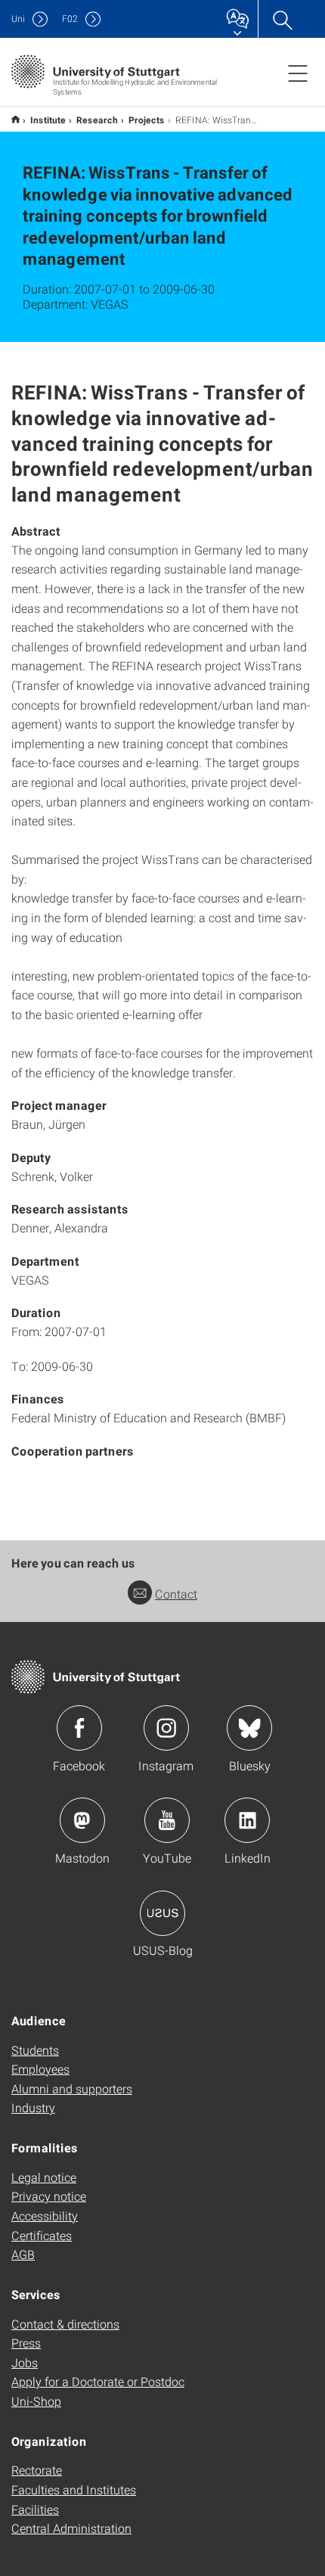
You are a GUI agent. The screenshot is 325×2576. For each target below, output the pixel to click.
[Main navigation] (298, 73)
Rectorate (37, 2470)
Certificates (42, 2235)
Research (97, 120)
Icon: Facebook (79, 1728)
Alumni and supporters (72, 2088)
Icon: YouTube (167, 1820)
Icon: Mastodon (82, 1820)
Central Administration (71, 2528)
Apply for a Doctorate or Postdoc (98, 2381)
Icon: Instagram (166, 1728)
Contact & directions (65, 2324)
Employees (40, 2069)
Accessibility (45, 2216)
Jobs (25, 2362)
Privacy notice (49, 2196)
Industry (33, 2107)
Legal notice (44, 2177)
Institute (48, 120)
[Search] (282, 19)
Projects (147, 120)
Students (35, 2050)
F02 (70, 19)
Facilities (35, 2509)
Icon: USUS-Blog (162, 1913)
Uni (18, 19)
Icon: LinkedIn (247, 1820)
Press (26, 2343)
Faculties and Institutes (74, 2489)
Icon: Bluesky (249, 1728)
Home (15, 119)
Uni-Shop (36, 2401)
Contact (176, 1594)
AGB (23, 2254)
